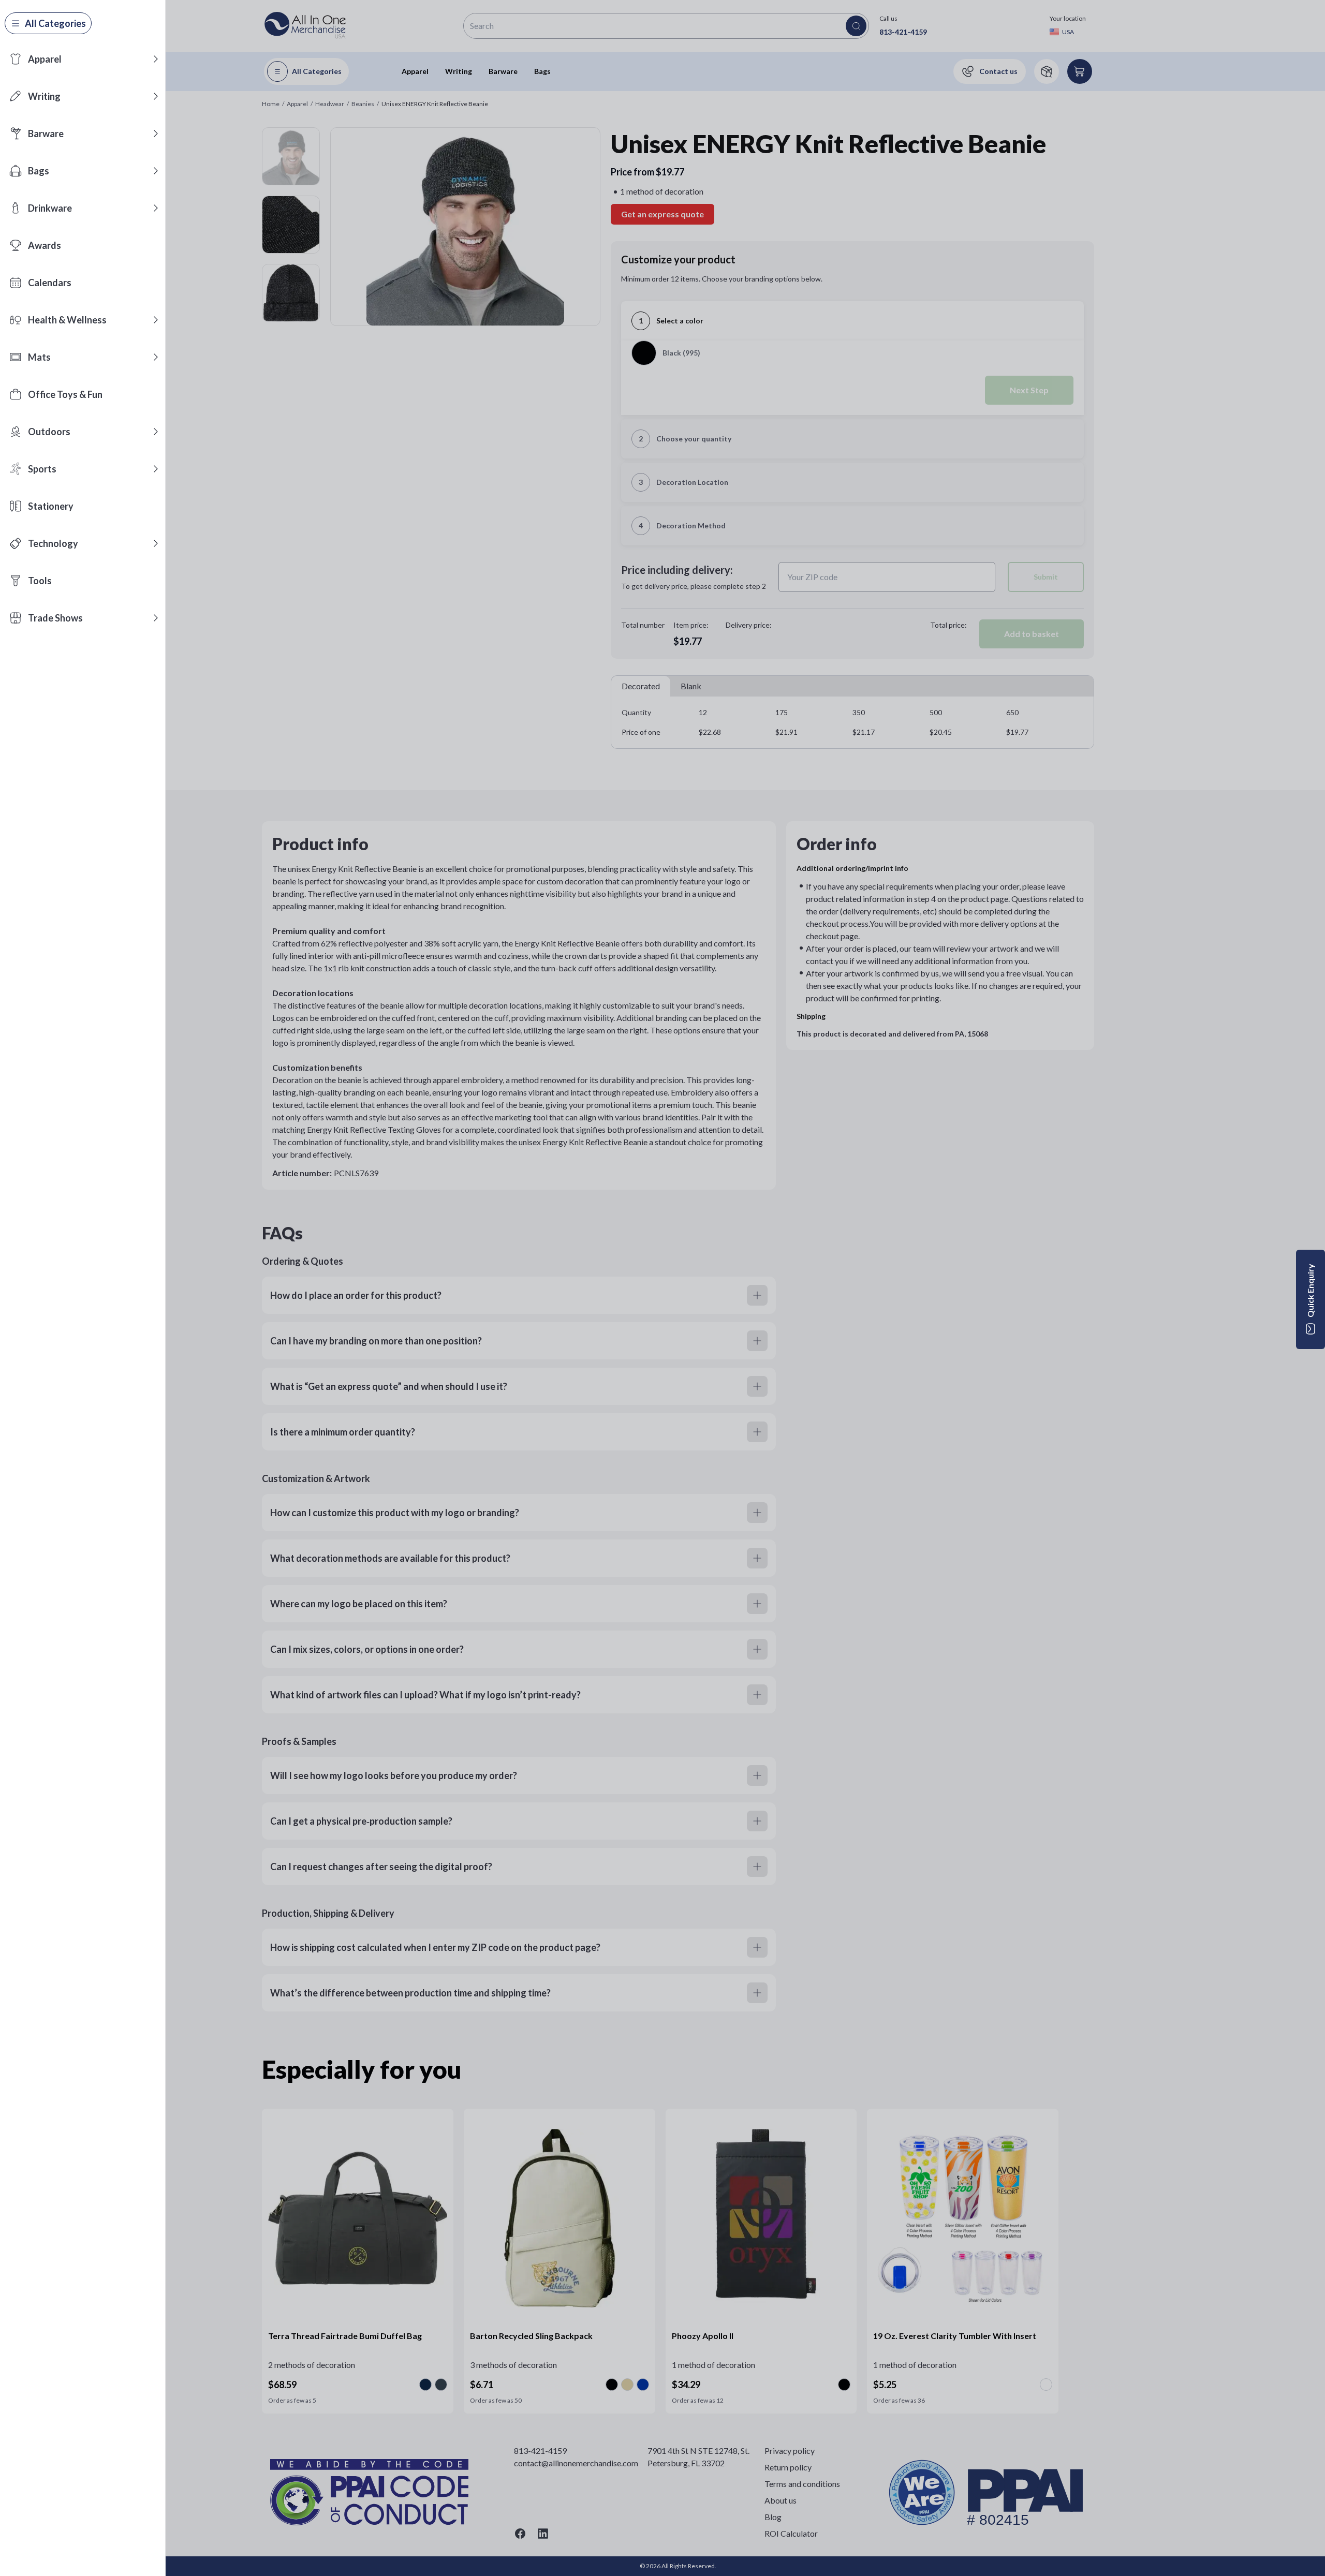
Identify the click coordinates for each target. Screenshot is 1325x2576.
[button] (156, 59)
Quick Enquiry (1310, 1291)
